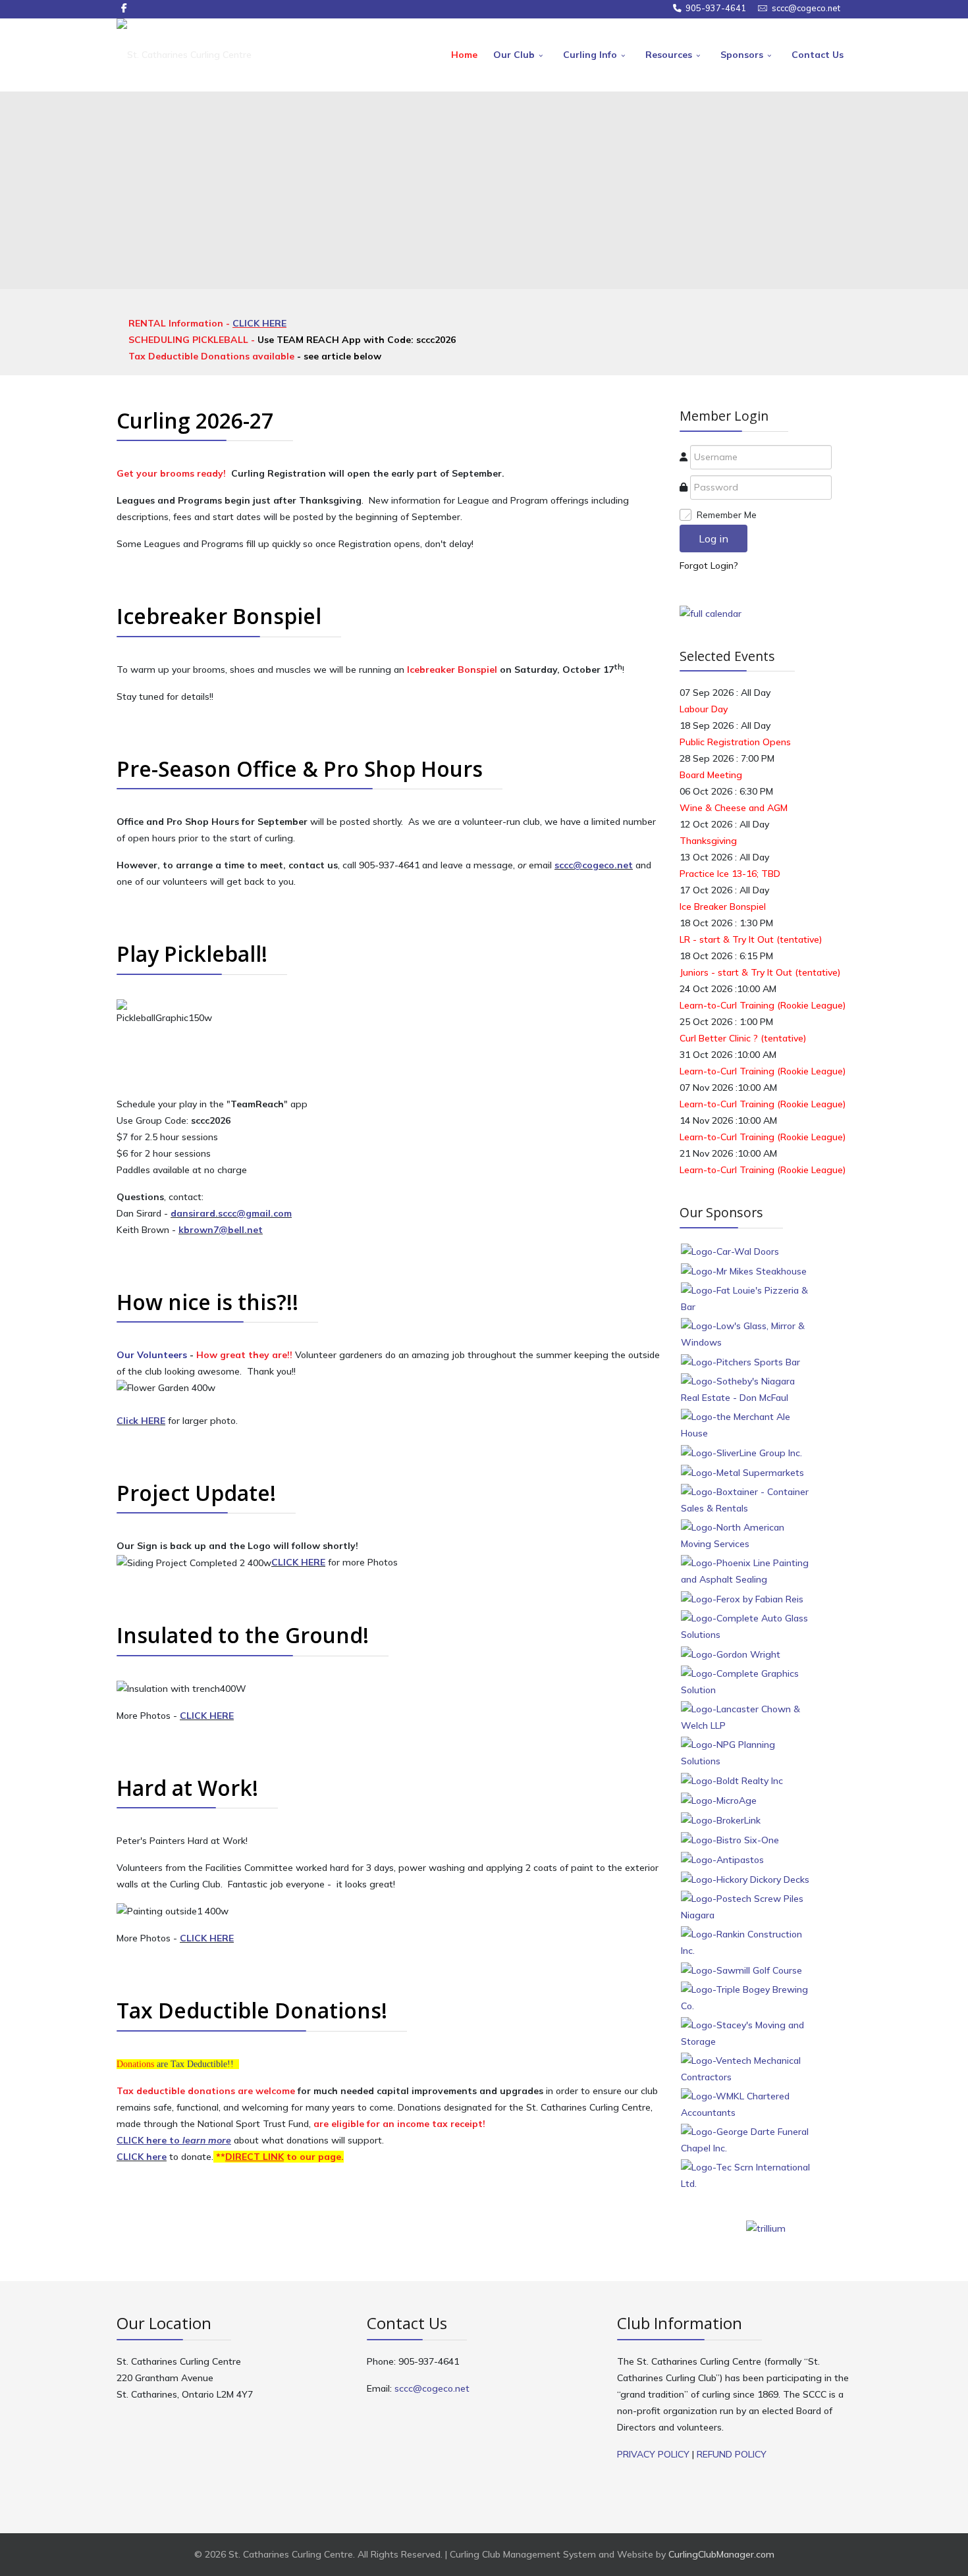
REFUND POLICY (732, 2454)
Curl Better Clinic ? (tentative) (743, 1038)
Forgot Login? (709, 565)
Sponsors (742, 55)
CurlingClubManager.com (721, 2554)
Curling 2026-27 (195, 420)
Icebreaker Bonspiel (219, 616)
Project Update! (196, 1493)
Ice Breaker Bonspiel (723, 907)
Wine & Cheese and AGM (734, 808)
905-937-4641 (716, 8)
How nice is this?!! (207, 1302)
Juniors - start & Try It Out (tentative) (760, 972)
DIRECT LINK (255, 2157)
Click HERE (141, 1421)
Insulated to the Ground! (243, 1635)
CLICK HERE (259, 323)
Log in (713, 539)
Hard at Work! (187, 1788)
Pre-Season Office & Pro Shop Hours (300, 769)
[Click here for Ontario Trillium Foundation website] (766, 2228)
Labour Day (704, 709)
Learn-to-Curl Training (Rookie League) (763, 1005)
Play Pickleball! (192, 954)
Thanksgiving (708, 841)
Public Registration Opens (735, 742)
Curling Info (590, 55)
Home (464, 55)
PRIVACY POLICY (653, 2454)
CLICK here (142, 2157)
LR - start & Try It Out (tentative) (751, 939)
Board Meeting (711, 775)
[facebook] (124, 8)
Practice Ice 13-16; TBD (730, 874)
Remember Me (727, 515)
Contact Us (818, 55)
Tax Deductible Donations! (252, 2010)
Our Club (514, 55)
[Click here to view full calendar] (711, 613)
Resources (669, 55)
